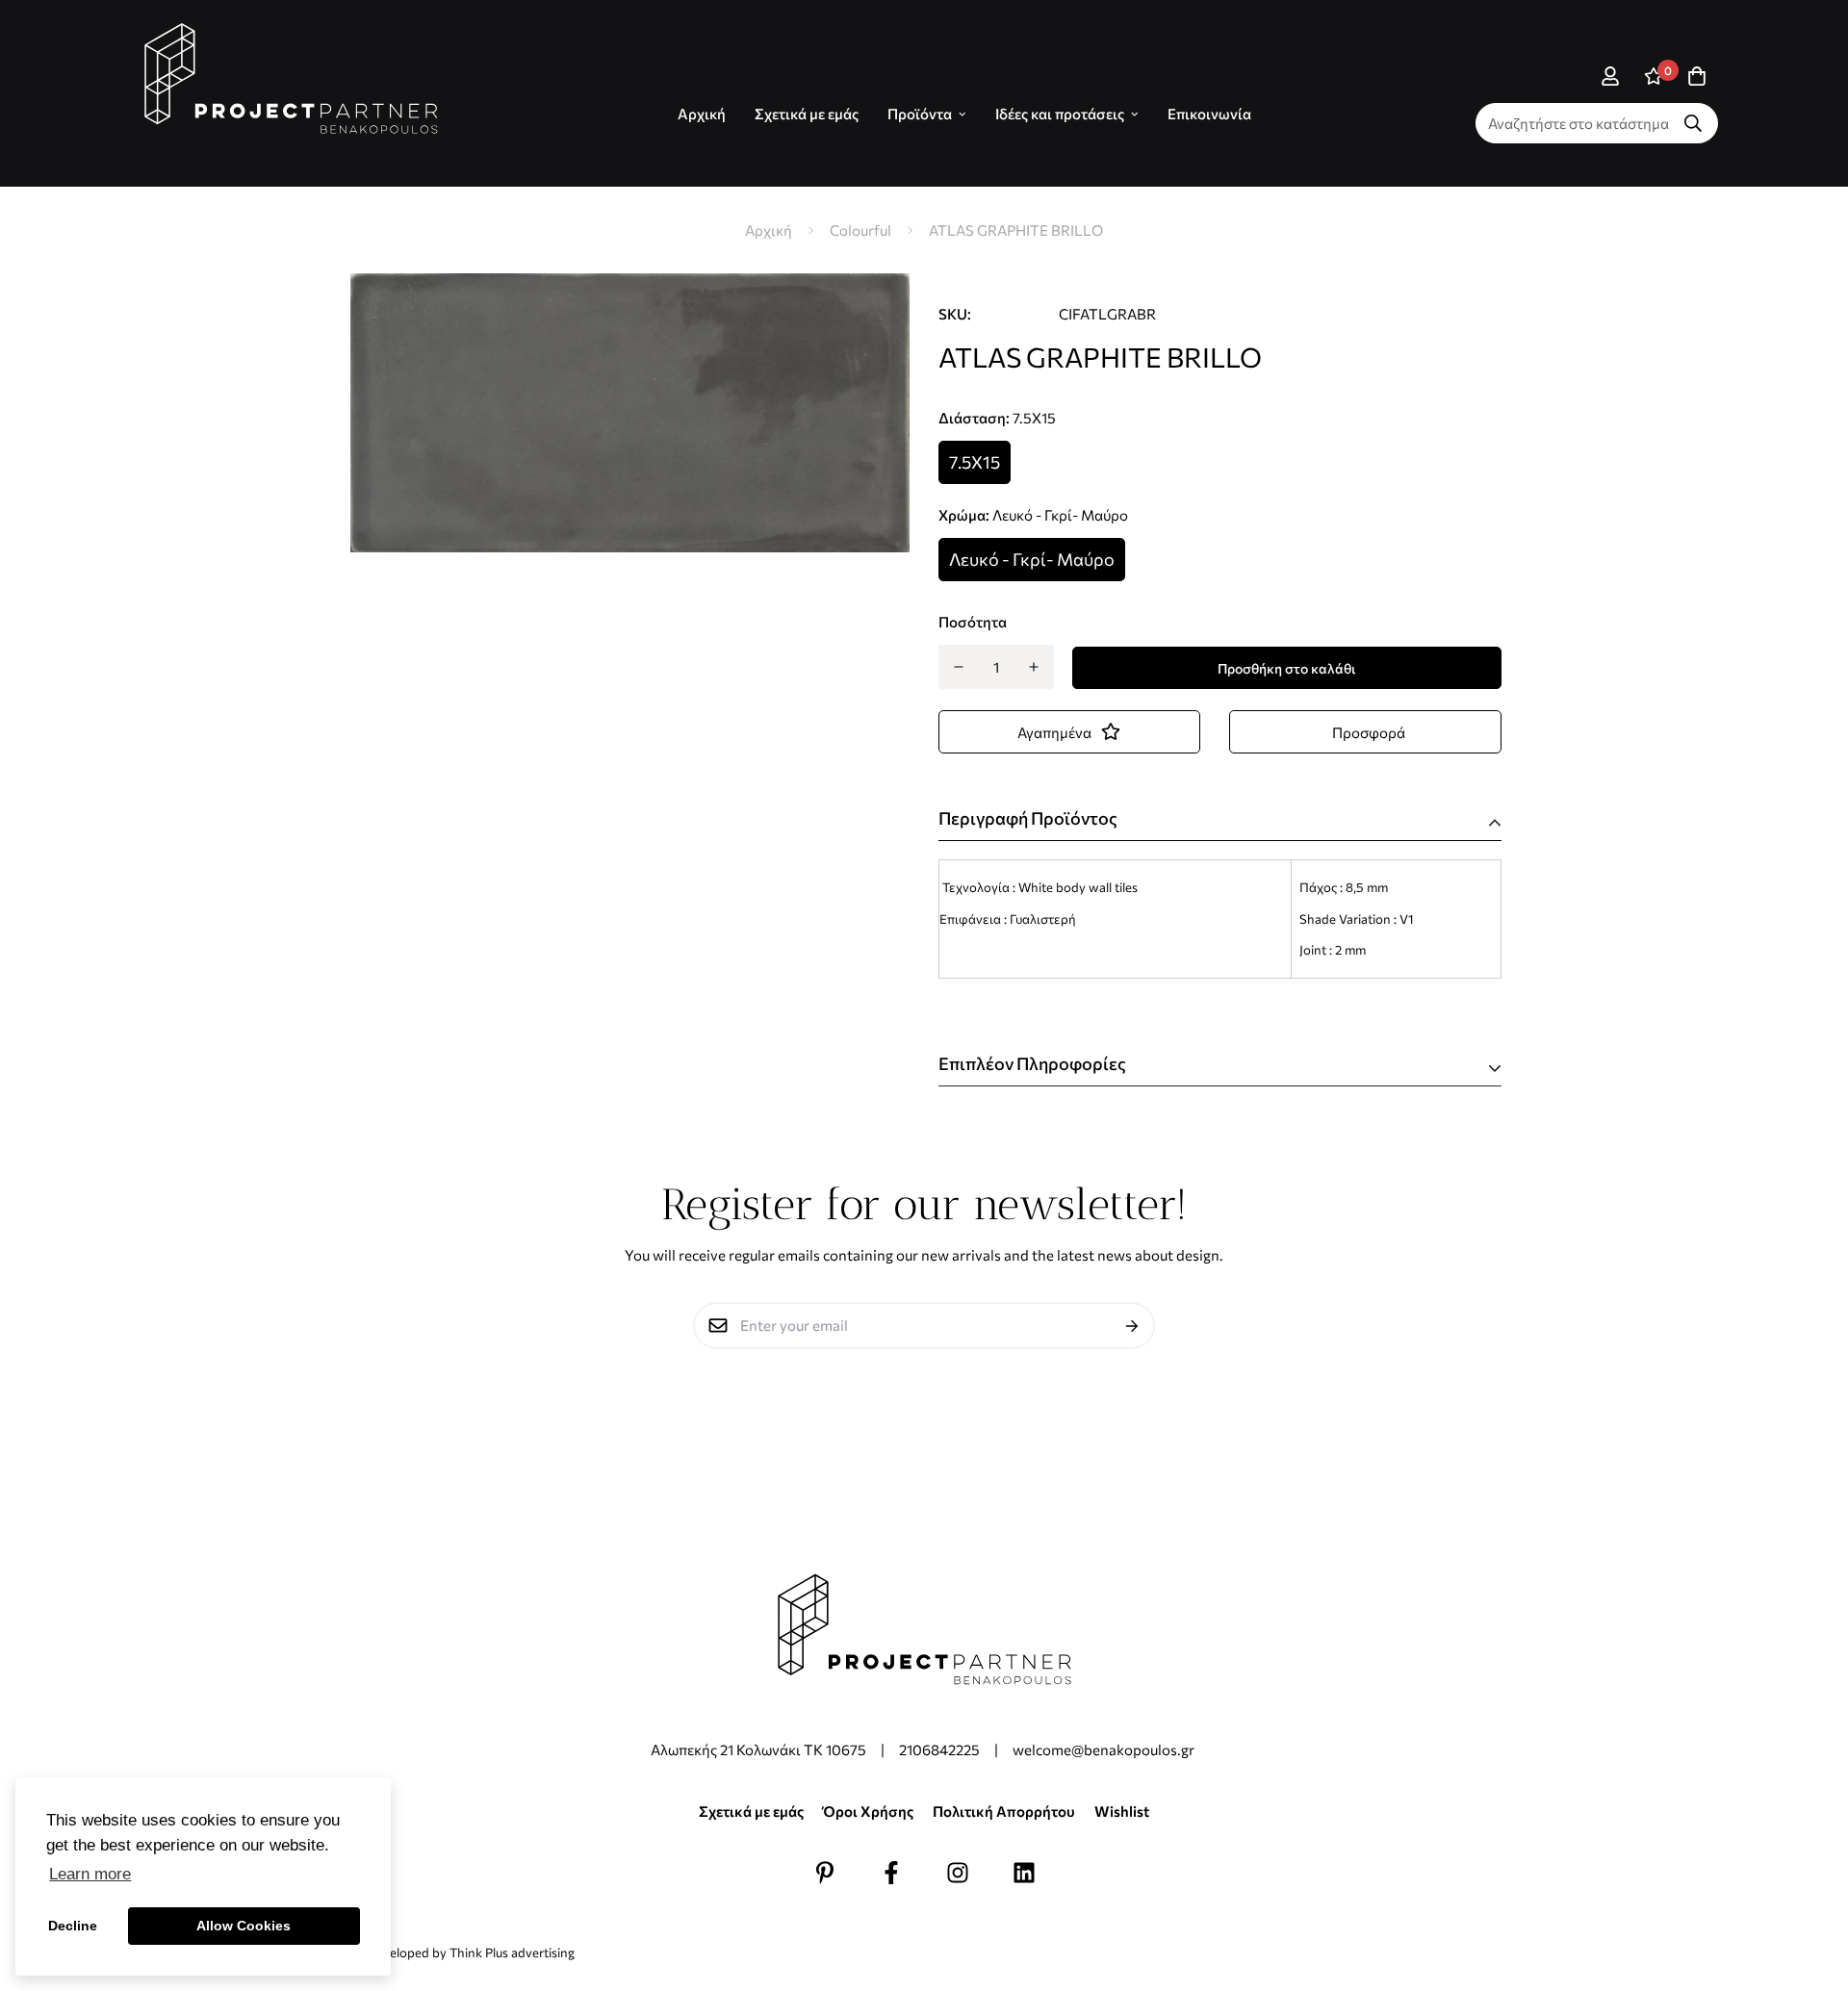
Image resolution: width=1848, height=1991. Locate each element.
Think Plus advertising (512, 1953)
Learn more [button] (90, 1874)
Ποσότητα (973, 622)
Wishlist (1122, 1811)
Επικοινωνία (1209, 114)
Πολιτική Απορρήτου (1004, 1811)
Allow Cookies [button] (244, 1926)
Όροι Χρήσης (868, 1811)
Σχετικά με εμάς (807, 114)
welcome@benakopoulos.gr (1105, 1749)
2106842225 (939, 1749)
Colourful (860, 230)
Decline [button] (73, 1926)
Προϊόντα (920, 114)
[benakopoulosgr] (291, 79)
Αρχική (769, 230)
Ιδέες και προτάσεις (1060, 114)
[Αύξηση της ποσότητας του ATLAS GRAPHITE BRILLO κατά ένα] (1034, 667)
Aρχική (702, 114)
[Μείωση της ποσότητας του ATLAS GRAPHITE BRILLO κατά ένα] (958, 667)
